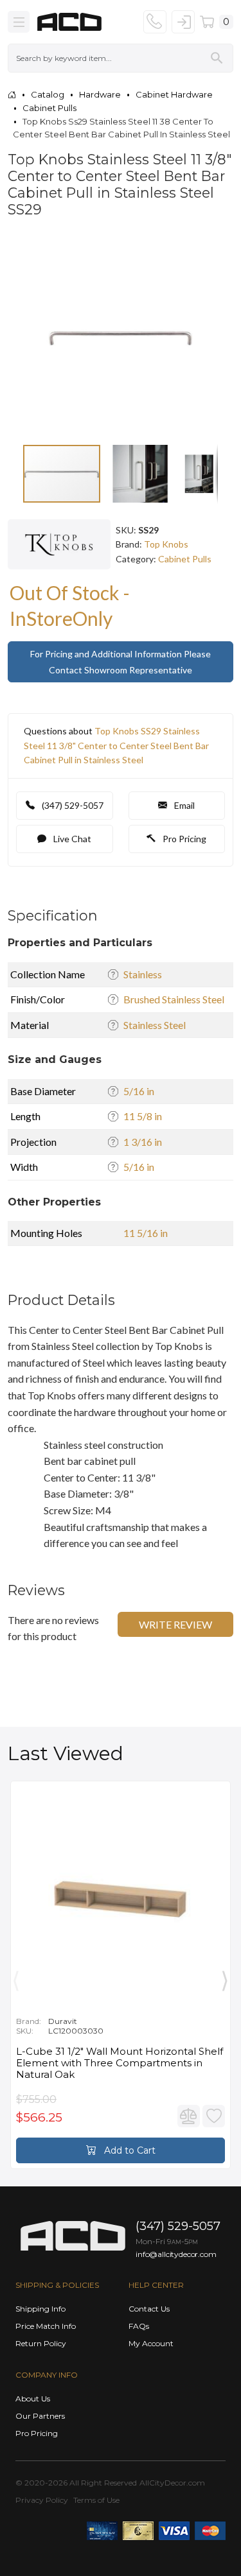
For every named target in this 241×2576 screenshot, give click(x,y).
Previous (16, 1978)
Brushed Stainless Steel (174, 999)
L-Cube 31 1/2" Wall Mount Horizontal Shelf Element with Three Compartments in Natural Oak (120, 2063)
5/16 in (139, 1091)
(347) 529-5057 (72, 805)
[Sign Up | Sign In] (183, 22)
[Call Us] (155, 22)
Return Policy (41, 2343)
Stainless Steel (155, 1025)
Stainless (143, 974)
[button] (206, 245)
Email (183, 805)
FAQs (139, 2326)
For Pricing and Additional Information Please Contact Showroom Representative (121, 662)
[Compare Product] (189, 2116)
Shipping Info (40, 2309)
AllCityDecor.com (172, 2483)
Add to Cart (129, 2150)
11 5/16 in (146, 1233)
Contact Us (149, 2309)
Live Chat (71, 839)
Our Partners (40, 2416)
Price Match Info (46, 2326)
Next (225, 1978)
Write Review (175, 1624)
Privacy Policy (42, 2500)
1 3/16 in (143, 1142)
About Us (33, 2399)
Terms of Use (96, 2500)
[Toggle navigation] (19, 22)
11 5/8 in (143, 1116)
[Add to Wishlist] (214, 2116)
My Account (151, 2343)
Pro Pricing (183, 839)
